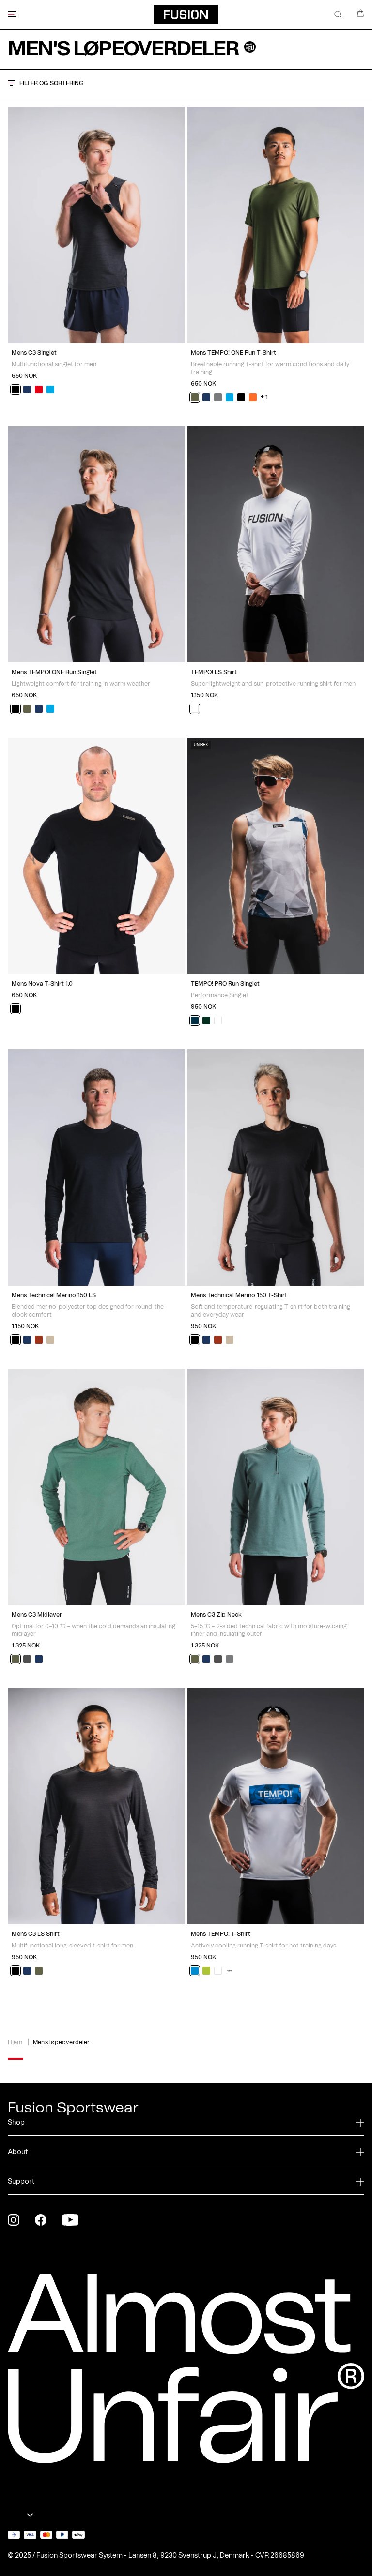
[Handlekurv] (360, 13)
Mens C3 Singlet (34, 353)
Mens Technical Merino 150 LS (54, 1295)
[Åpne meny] (12, 14)
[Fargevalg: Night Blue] (27, 389)
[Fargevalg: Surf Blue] (50, 389)
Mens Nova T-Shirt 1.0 (42, 984)
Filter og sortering (52, 83)
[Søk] (338, 15)
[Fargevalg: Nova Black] (15, 1009)
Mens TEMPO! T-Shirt (221, 1934)
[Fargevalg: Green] (195, 397)
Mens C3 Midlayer (37, 1615)
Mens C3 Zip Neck (216, 1615)
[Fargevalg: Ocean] (195, 1971)
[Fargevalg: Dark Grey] (27, 1659)
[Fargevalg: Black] (15, 389)
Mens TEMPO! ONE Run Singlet (54, 672)
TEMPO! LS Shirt (214, 672)
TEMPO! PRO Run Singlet (225, 984)
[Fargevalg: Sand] (50, 1340)
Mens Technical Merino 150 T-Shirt (239, 1295)
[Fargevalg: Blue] (195, 1020)
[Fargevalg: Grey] (218, 397)
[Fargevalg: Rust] (39, 1340)
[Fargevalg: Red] (39, 389)
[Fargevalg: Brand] (230, 1971)
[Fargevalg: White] (195, 709)
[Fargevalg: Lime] (206, 1971)
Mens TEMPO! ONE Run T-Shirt (233, 353)
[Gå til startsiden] (186, 15)
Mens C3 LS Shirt (36, 1934)
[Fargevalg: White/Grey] (218, 1020)
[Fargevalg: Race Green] (206, 1020)
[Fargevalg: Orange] (253, 397)
